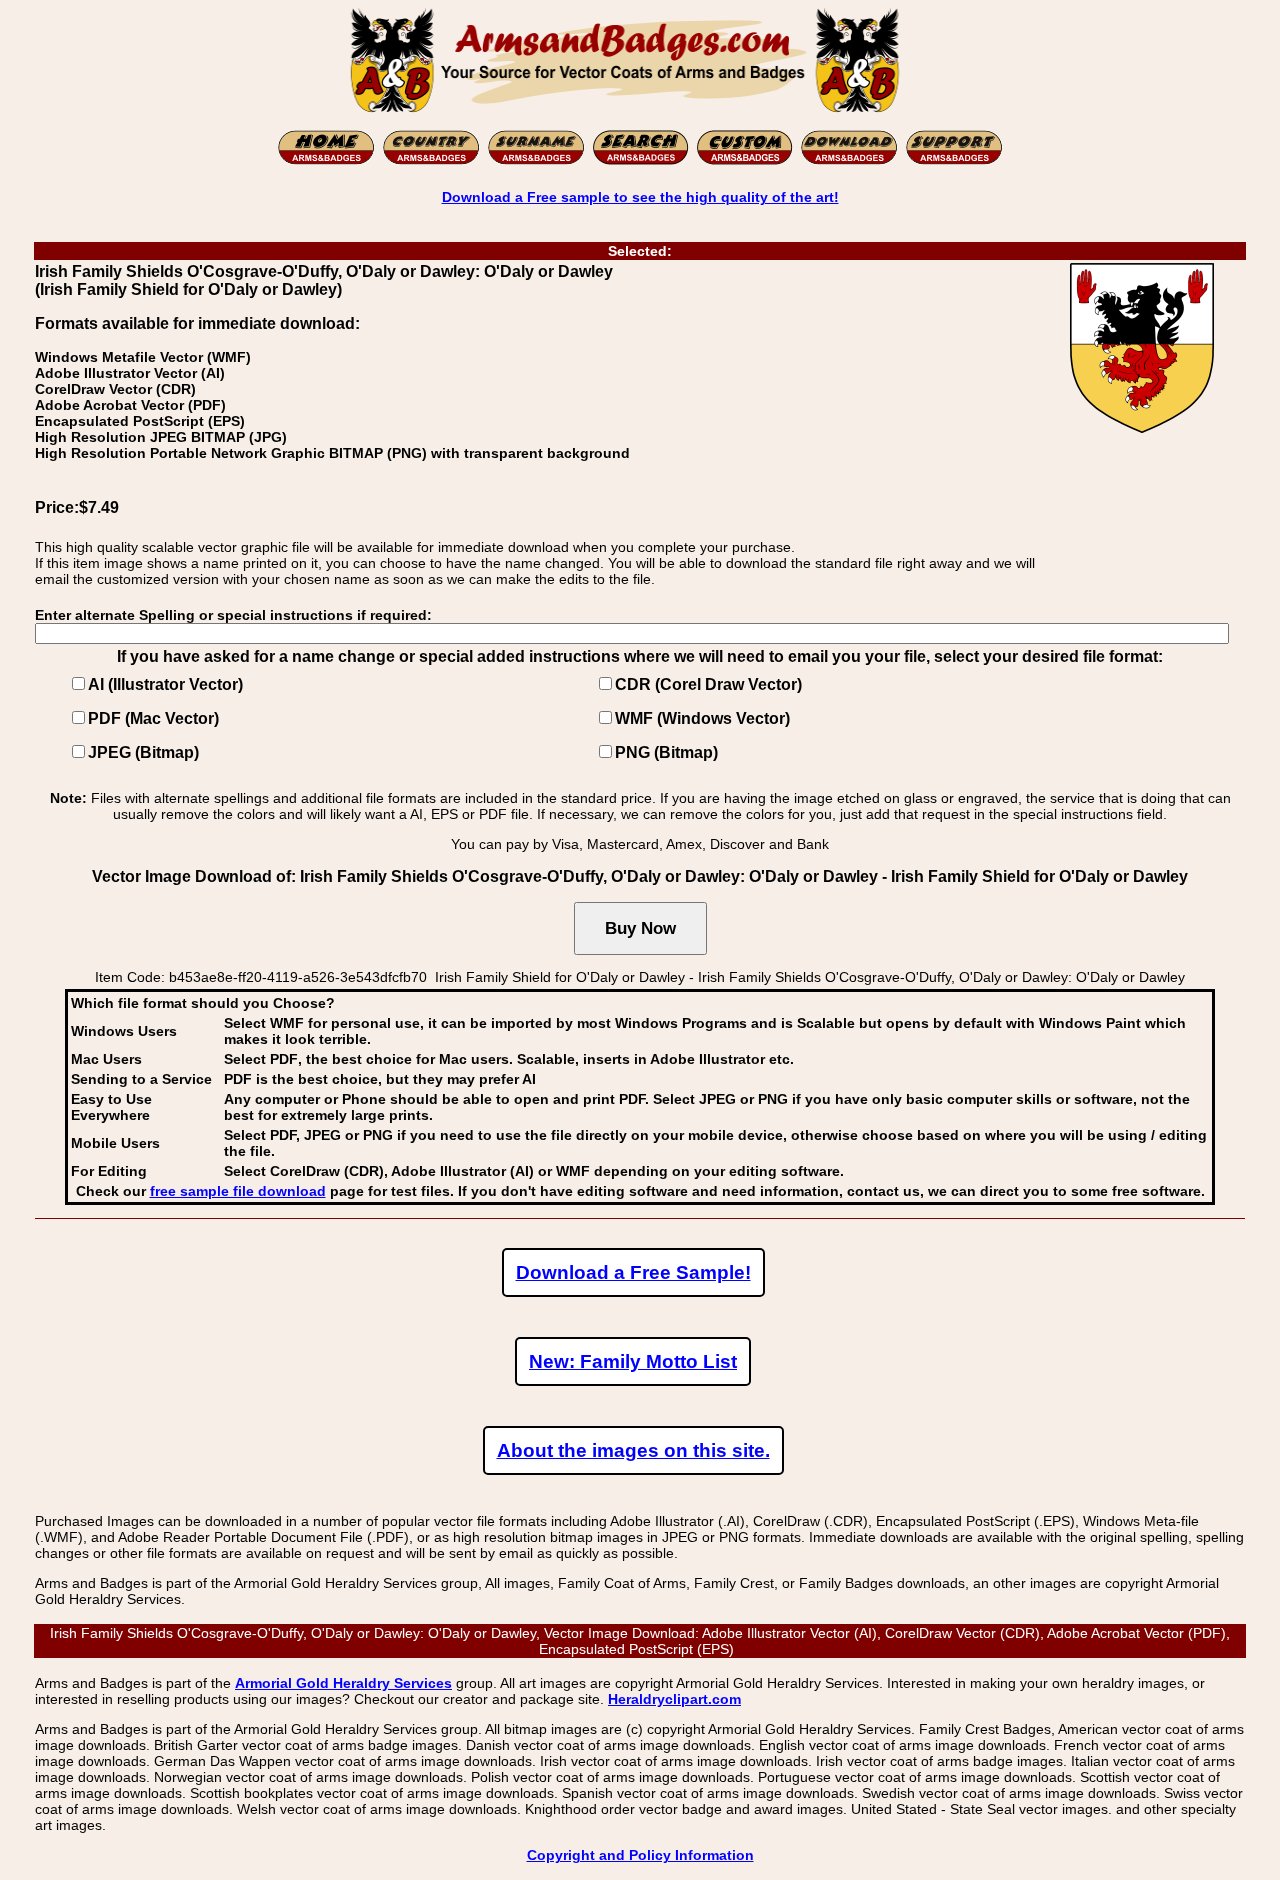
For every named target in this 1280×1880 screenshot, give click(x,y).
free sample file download (238, 1191)
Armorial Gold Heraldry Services (343, 1683)
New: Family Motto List (633, 1361)
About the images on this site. (633, 1450)
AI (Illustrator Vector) (165, 684)
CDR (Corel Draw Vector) (708, 684)
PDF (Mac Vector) (153, 718)
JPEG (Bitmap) (143, 752)
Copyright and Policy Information (640, 1855)
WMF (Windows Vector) (702, 718)
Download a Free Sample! (633, 1272)
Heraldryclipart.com (674, 1699)
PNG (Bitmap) (666, 752)
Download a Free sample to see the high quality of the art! (640, 197)
